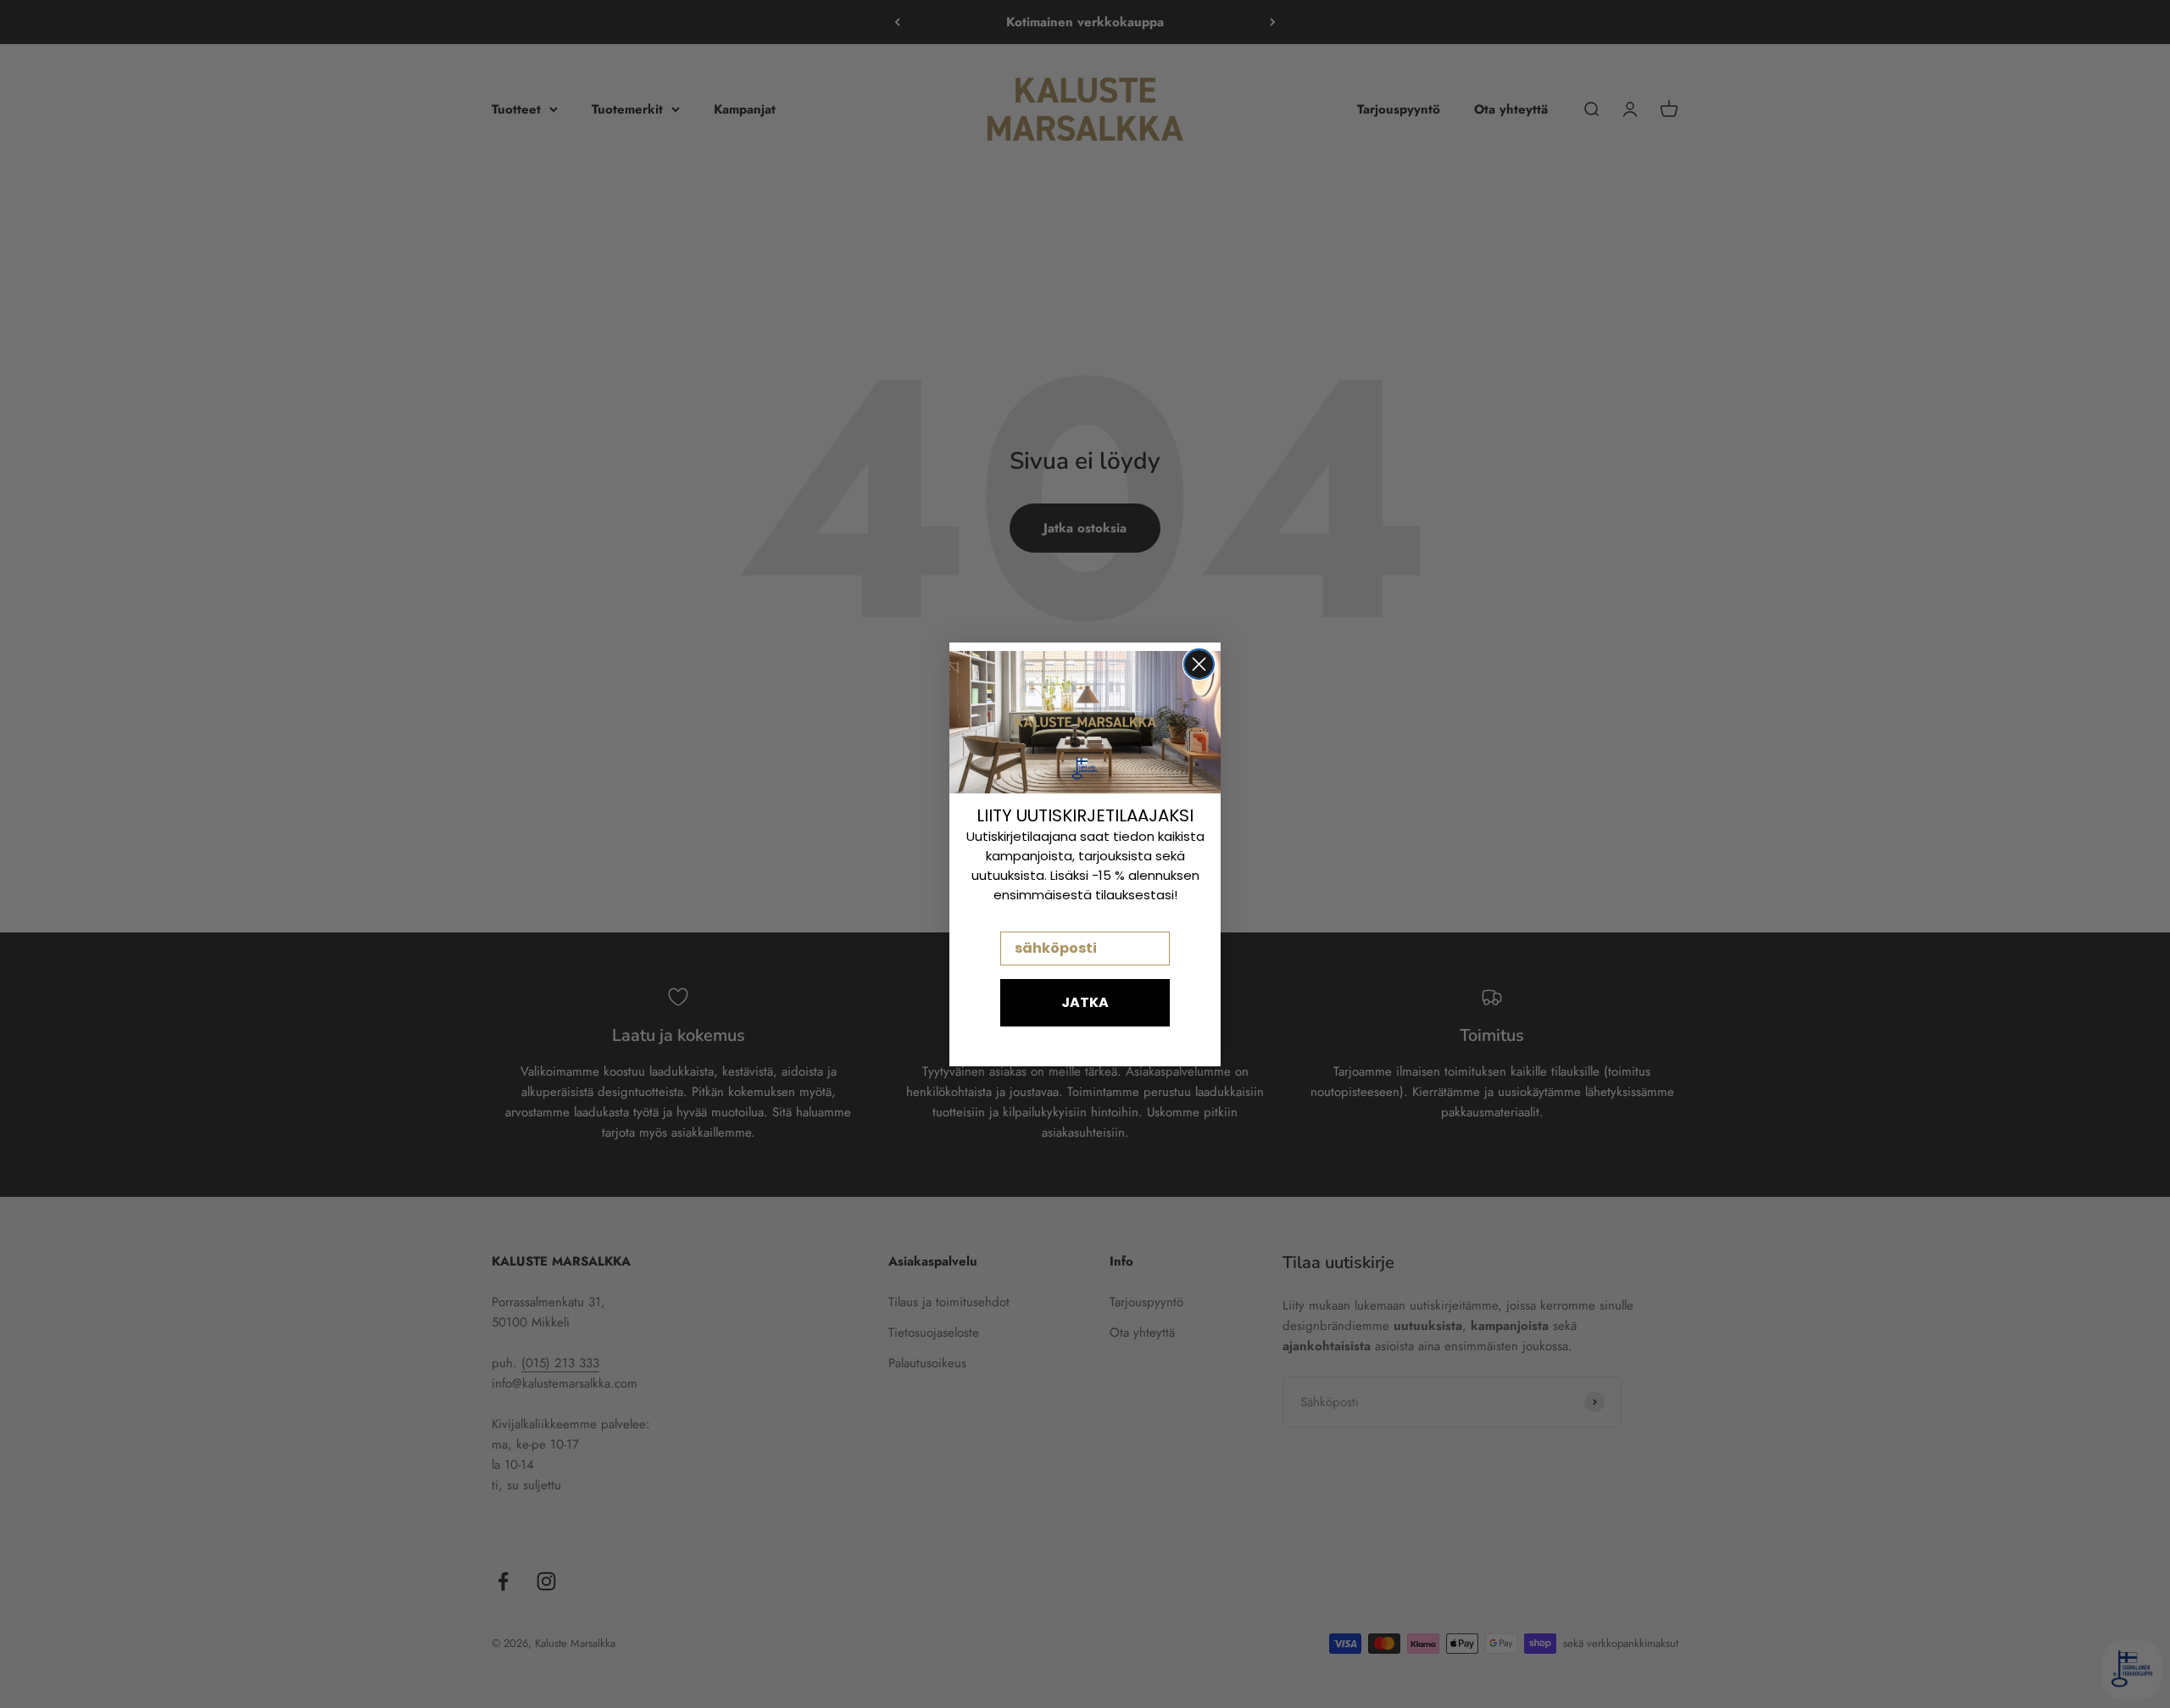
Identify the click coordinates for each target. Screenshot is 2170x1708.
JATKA (1085, 1002)
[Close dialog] (1199, 664)
